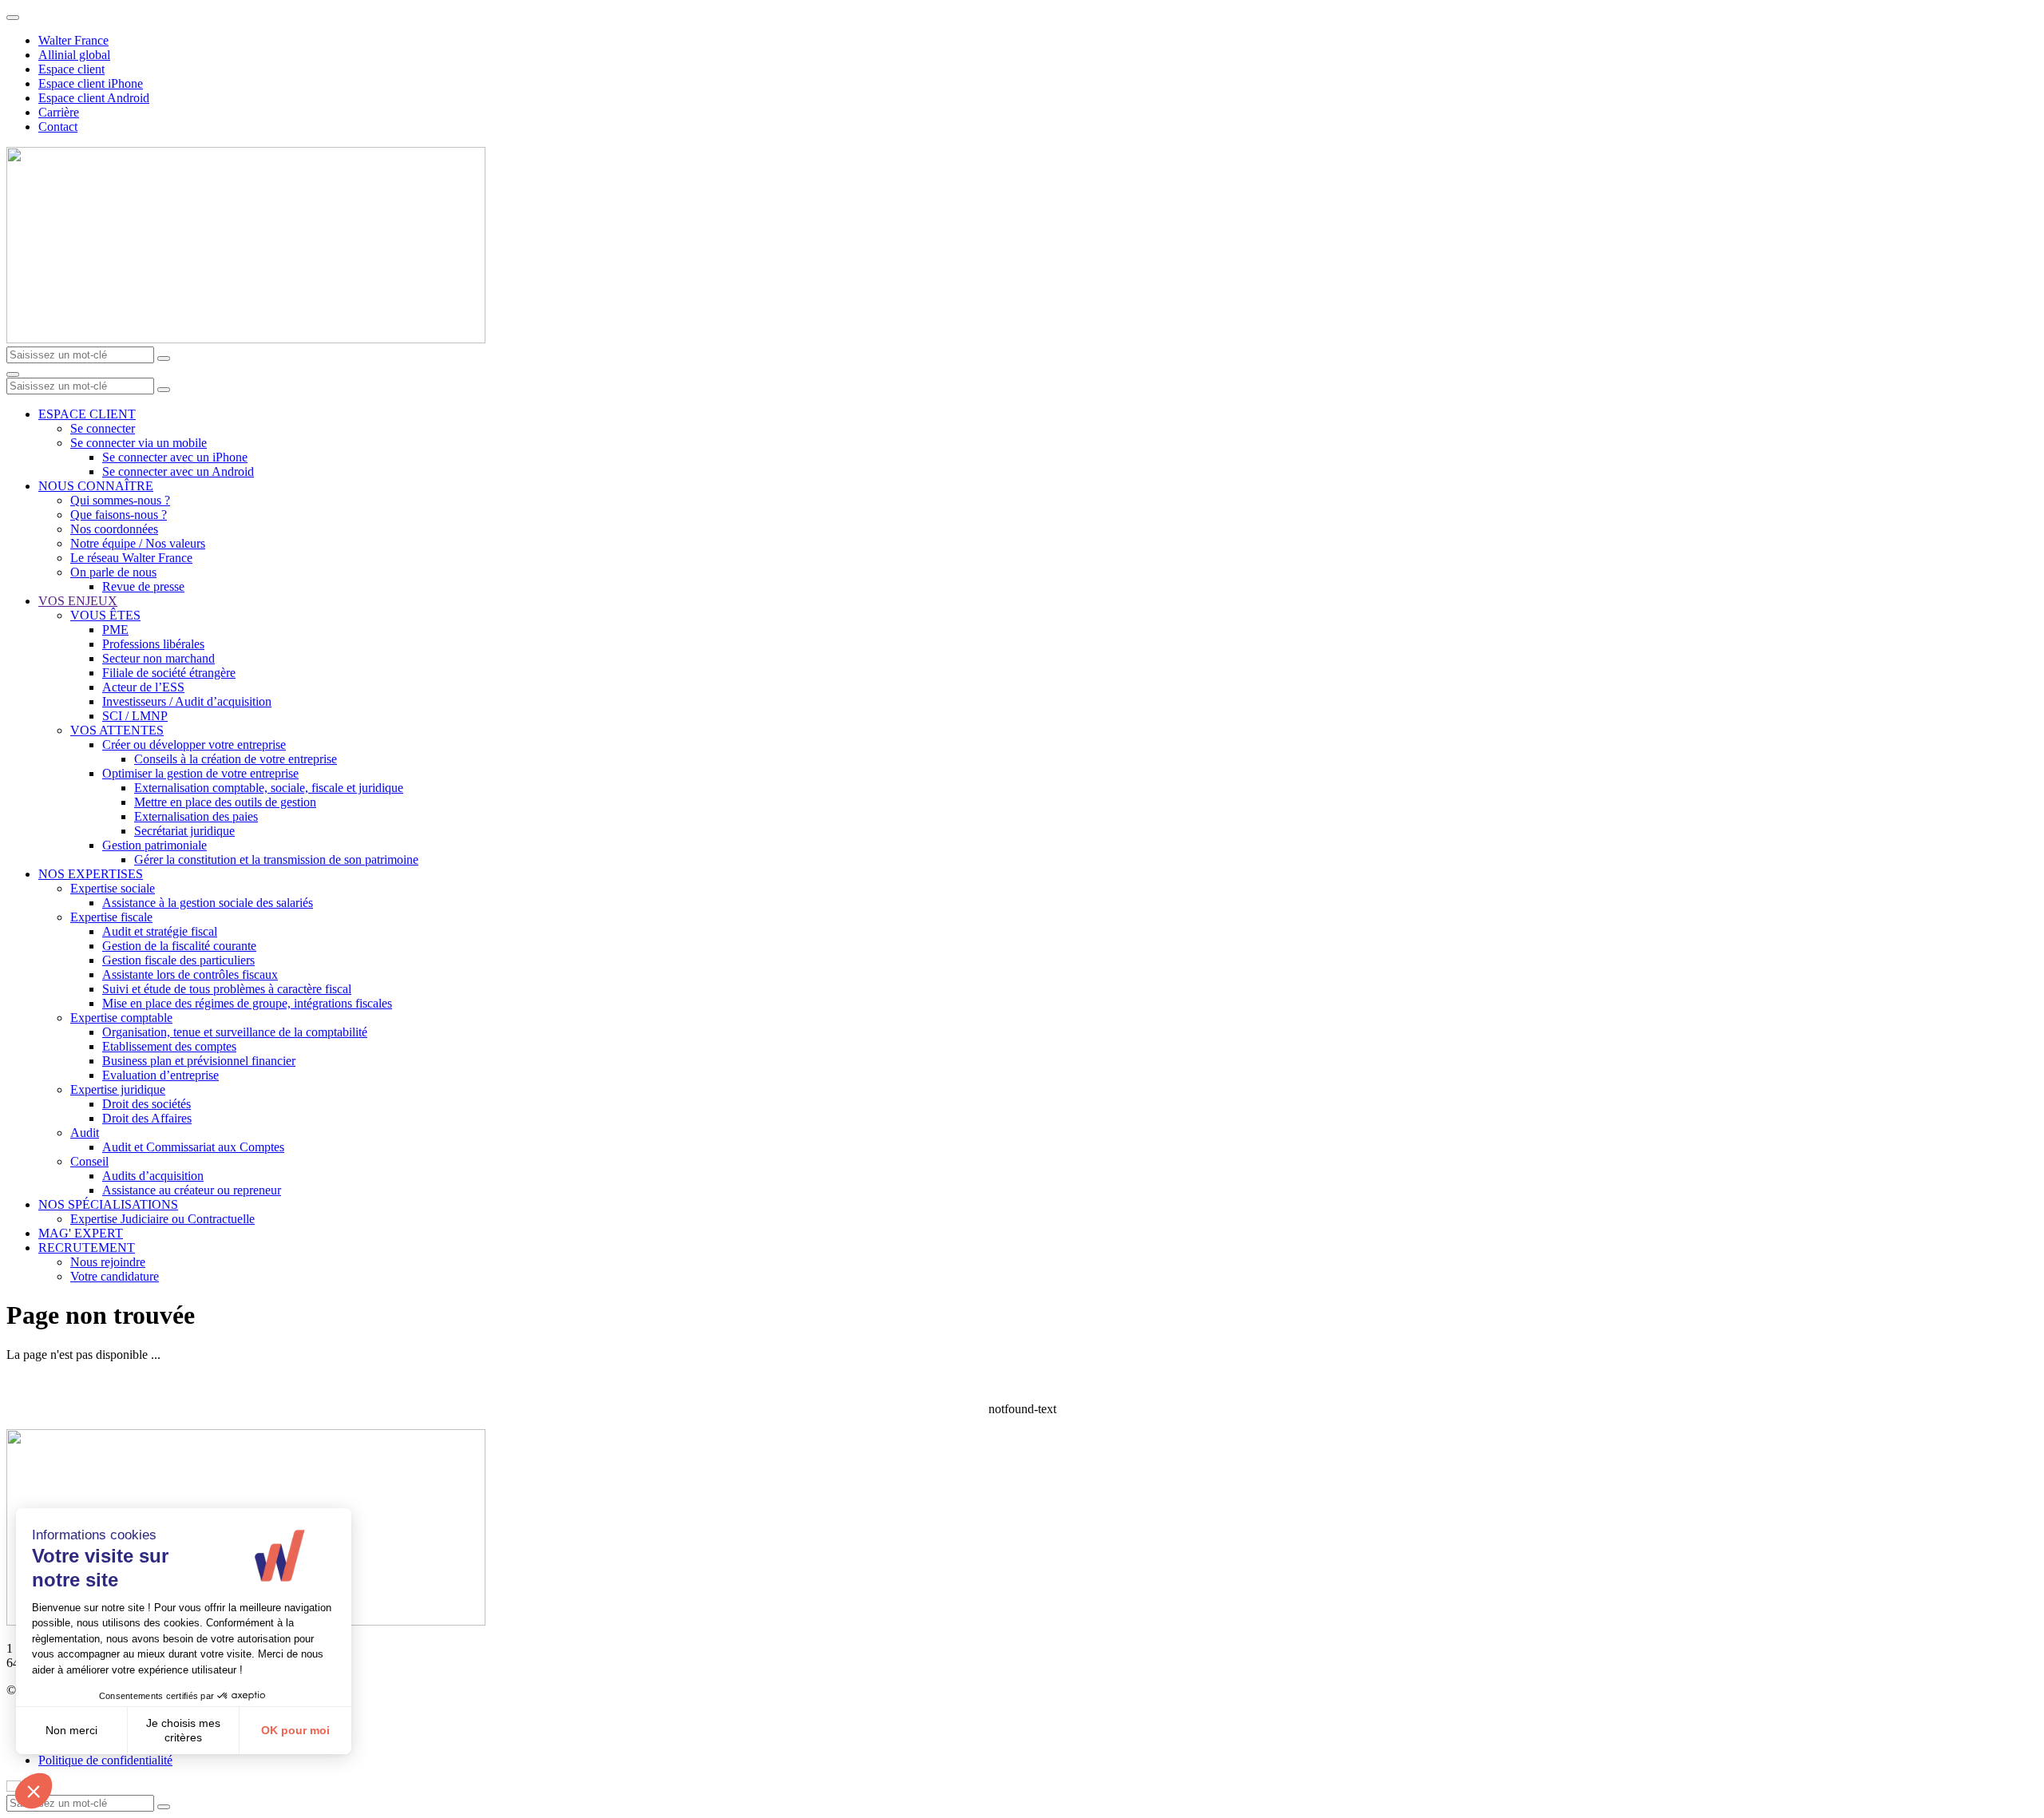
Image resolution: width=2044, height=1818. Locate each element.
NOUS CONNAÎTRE (96, 486)
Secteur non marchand (158, 658)
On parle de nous (113, 572)
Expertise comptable (121, 1018)
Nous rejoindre (108, 1262)
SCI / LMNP (135, 716)
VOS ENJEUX (78, 601)
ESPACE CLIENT (87, 414)
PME (115, 630)
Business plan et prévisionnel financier (199, 1061)
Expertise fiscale (111, 917)
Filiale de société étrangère (169, 673)
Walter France (73, 40)
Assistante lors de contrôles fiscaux (190, 974)
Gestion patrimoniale (154, 845)
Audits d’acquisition (153, 1176)
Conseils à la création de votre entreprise (236, 759)
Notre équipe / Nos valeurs (138, 543)
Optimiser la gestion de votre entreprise (200, 773)
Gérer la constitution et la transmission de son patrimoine (276, 859)
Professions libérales (153, 644)
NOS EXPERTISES (91, 874)
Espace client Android (94, 98)
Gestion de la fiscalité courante (179, 946)
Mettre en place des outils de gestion (225, 802)
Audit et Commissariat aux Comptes (193, 1147)
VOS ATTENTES (117, 730)
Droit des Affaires (147, 1118)
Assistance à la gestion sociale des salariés (208, 903)
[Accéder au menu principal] (13, 374)
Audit (85, 1133)
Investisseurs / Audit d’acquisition (187, 701)
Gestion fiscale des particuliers (178, 960)
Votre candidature (115, 1276)
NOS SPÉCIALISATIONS (108, 1204)
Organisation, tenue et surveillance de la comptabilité (235, 1032)
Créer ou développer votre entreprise (194, 745)
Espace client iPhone (91, 83)
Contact (58, 127)
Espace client (71, 69)
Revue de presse (143, 586)
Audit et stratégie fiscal (160, 931)
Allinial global (74, 55)
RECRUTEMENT (87, 1248)
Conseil (89, 1161)
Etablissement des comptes (169, 1046)
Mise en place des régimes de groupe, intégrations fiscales (247, 1003)
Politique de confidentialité (105, 1760)
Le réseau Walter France (131, 558)
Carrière (59, 112)
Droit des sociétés (147, 1104)
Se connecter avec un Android (178, 471)
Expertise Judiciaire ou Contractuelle (162, 1219)
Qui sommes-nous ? (120, 500)
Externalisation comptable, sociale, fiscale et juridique (269, 788)
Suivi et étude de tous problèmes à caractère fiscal (227, 989)
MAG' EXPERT (81, 1233)
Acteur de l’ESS (143, 687)
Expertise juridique (118, 1089)
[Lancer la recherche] (164, 358)
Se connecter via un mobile (139, 443)
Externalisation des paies (196, 816)
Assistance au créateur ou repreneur (192, 1190)
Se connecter (103, 428)
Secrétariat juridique (184, 831)
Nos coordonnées (114, 529)
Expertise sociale (113, 888)
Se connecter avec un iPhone (175, 457)
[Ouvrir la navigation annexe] (13, 18)
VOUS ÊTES (105, 615)
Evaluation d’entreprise (160, 1075)
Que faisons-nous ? (119, 515)
